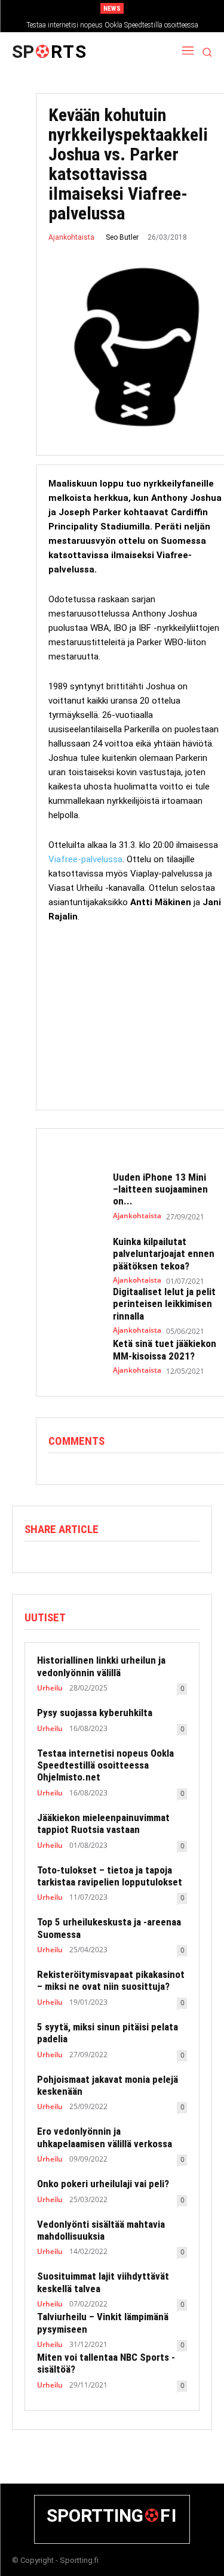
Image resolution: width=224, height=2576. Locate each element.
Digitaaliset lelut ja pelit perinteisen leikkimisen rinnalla (164, 1304)
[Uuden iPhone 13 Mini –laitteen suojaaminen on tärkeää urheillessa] (75, 1192)
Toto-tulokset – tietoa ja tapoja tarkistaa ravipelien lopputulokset (110, 1876)
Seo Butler (122, 237)
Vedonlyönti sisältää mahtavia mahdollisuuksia (101, 2230)
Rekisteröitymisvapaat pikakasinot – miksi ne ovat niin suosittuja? (111, 1980)
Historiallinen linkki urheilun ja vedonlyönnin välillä (101, 1666)
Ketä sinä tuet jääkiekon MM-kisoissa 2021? (165, 1349)
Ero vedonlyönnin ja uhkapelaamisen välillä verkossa (105, 2137)
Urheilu (50, 1688)
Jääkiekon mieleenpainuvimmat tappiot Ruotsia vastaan (103, 1823)
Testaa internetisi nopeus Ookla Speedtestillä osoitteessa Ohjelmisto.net (105, 1765)
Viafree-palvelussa (85, 859)
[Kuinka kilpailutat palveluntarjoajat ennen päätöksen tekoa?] (75, 1256)
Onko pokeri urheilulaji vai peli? (103, 2184)
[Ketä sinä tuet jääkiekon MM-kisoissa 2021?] (75, 1357)
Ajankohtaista (71, 237)
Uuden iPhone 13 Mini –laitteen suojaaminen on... (160, 1189)
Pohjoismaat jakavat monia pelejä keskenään (108, 2085)
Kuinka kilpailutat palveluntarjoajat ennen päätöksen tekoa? (164, 1254)
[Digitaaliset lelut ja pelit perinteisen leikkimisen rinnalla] (75, 1306)
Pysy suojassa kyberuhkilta (95, 1713)
